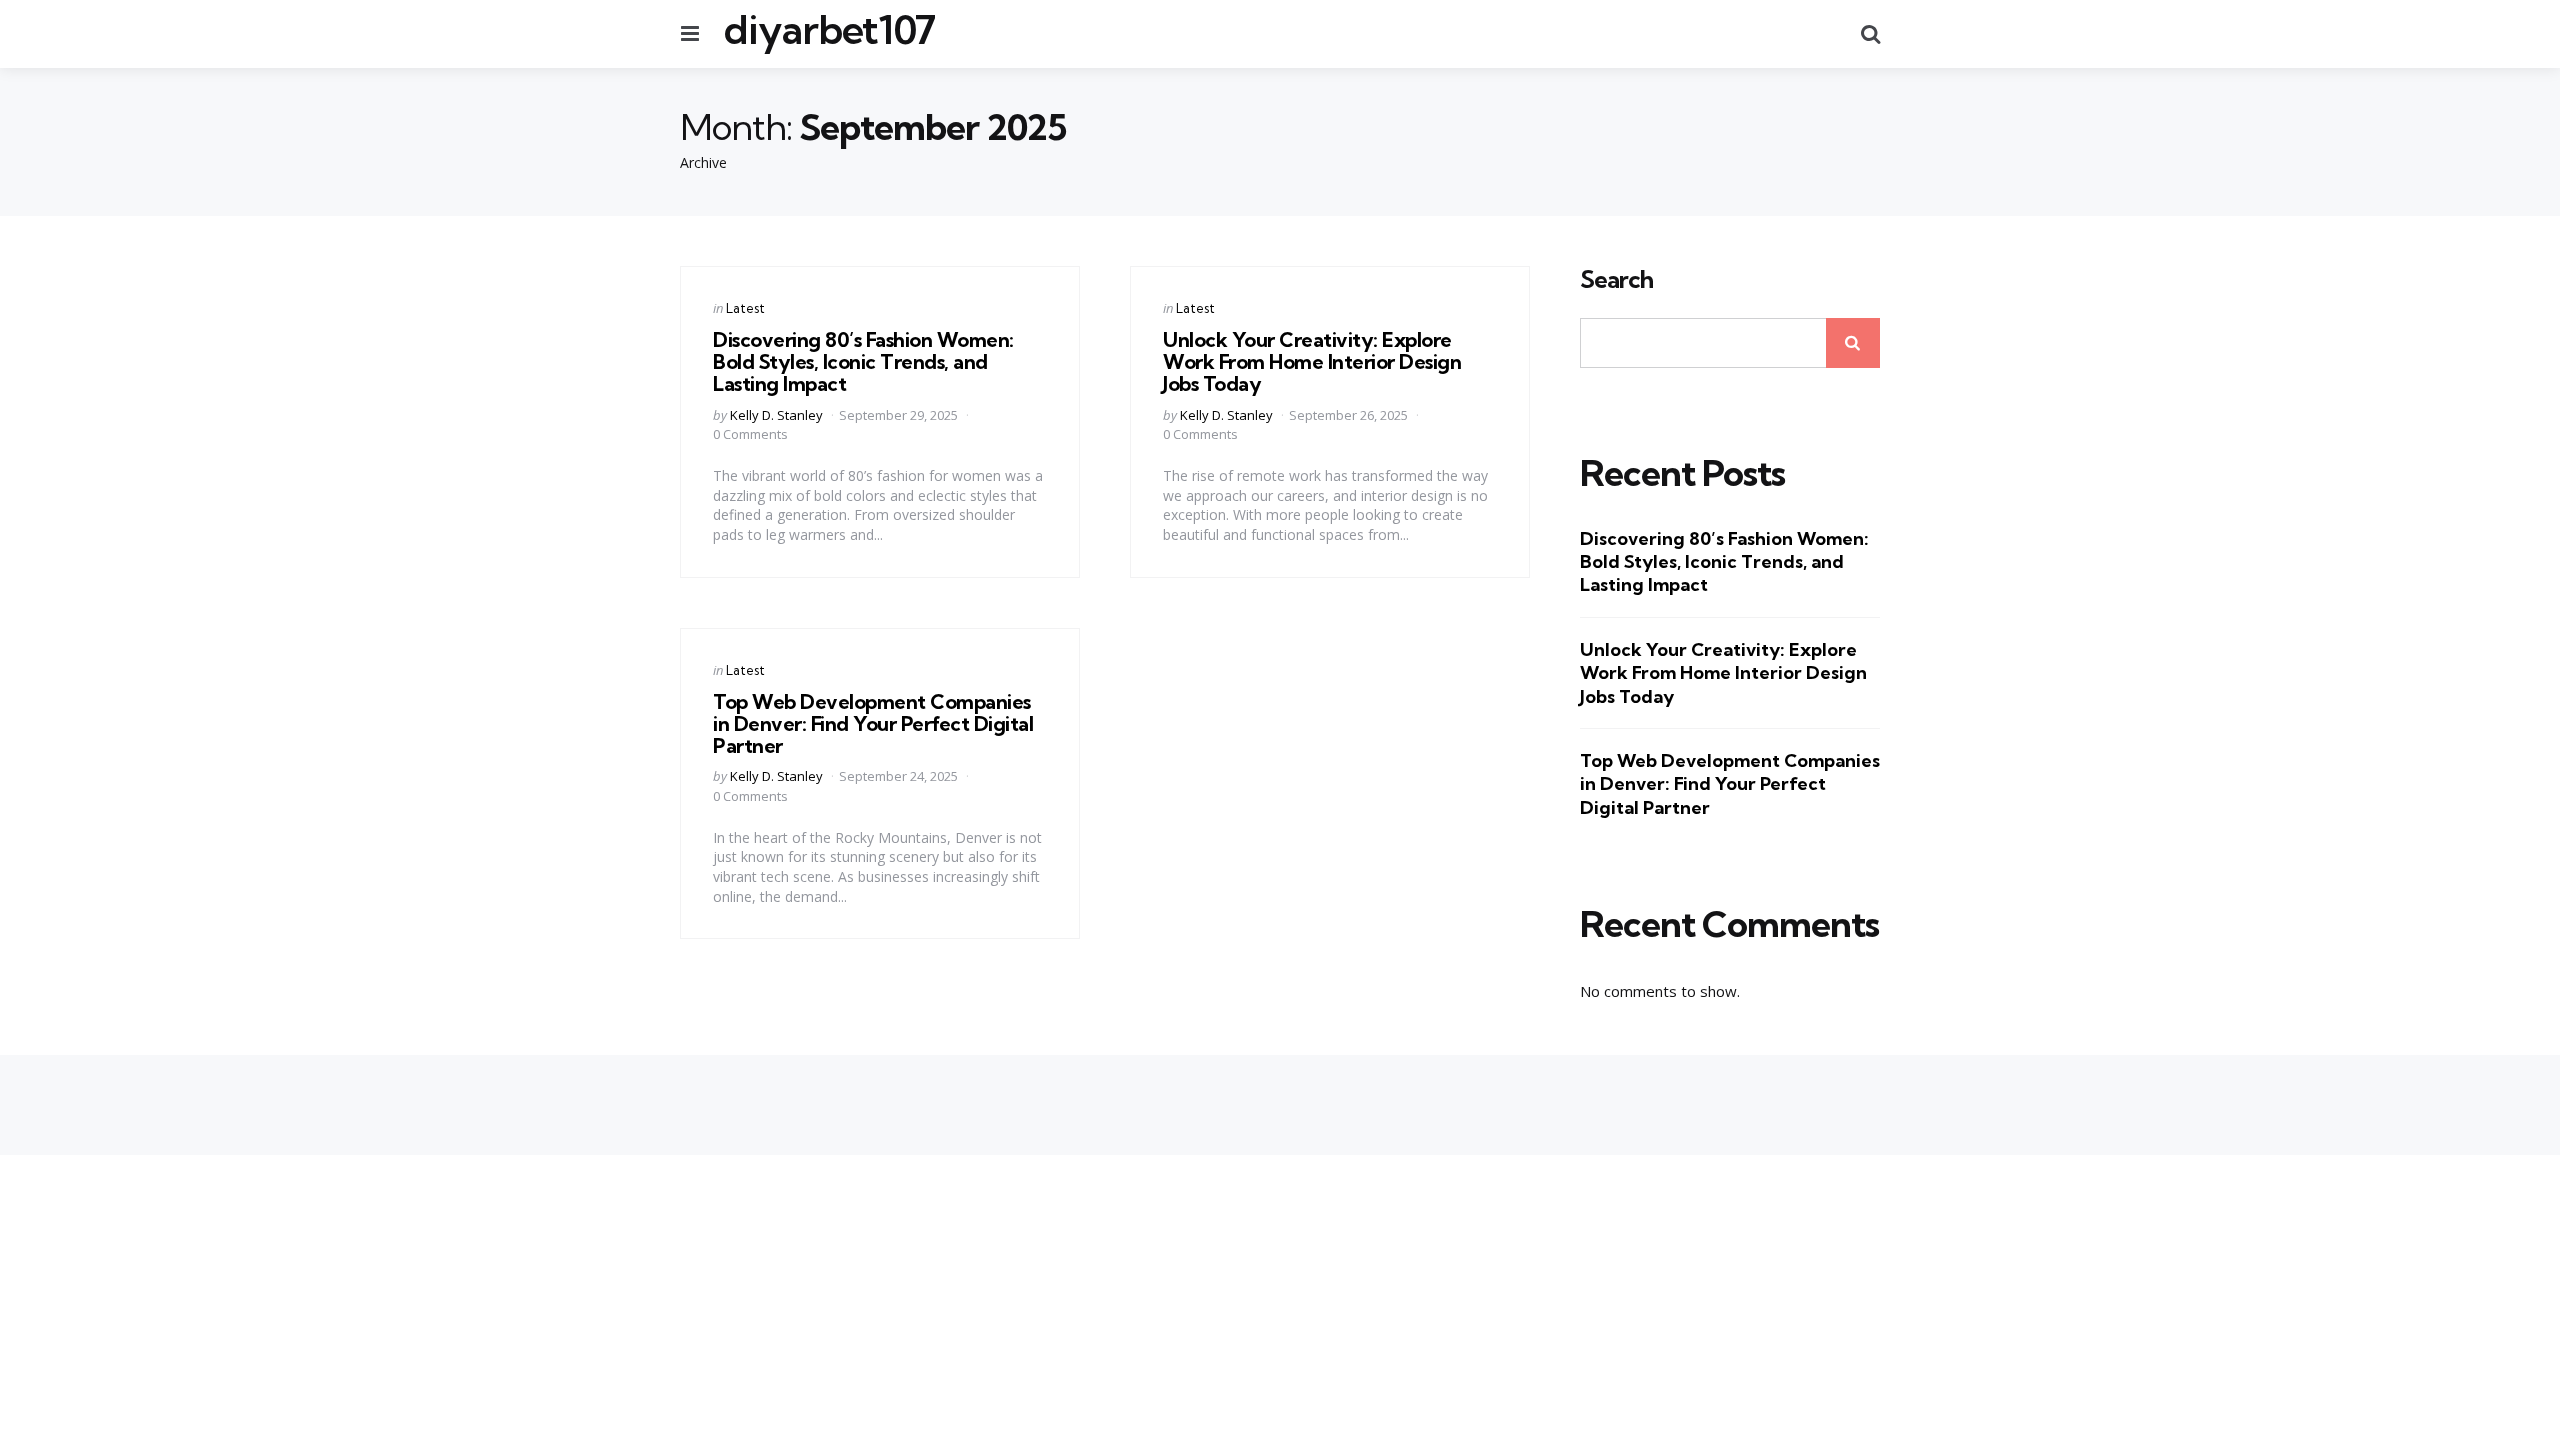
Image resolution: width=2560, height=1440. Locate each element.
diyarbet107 (829, 30)
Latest (745, 308)
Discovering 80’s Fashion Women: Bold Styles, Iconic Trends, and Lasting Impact (863, 361)
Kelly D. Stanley (776, 415)
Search (1616, 280)
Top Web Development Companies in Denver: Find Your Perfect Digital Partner (873, 723)
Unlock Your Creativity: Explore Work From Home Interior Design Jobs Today (1312, 361)
